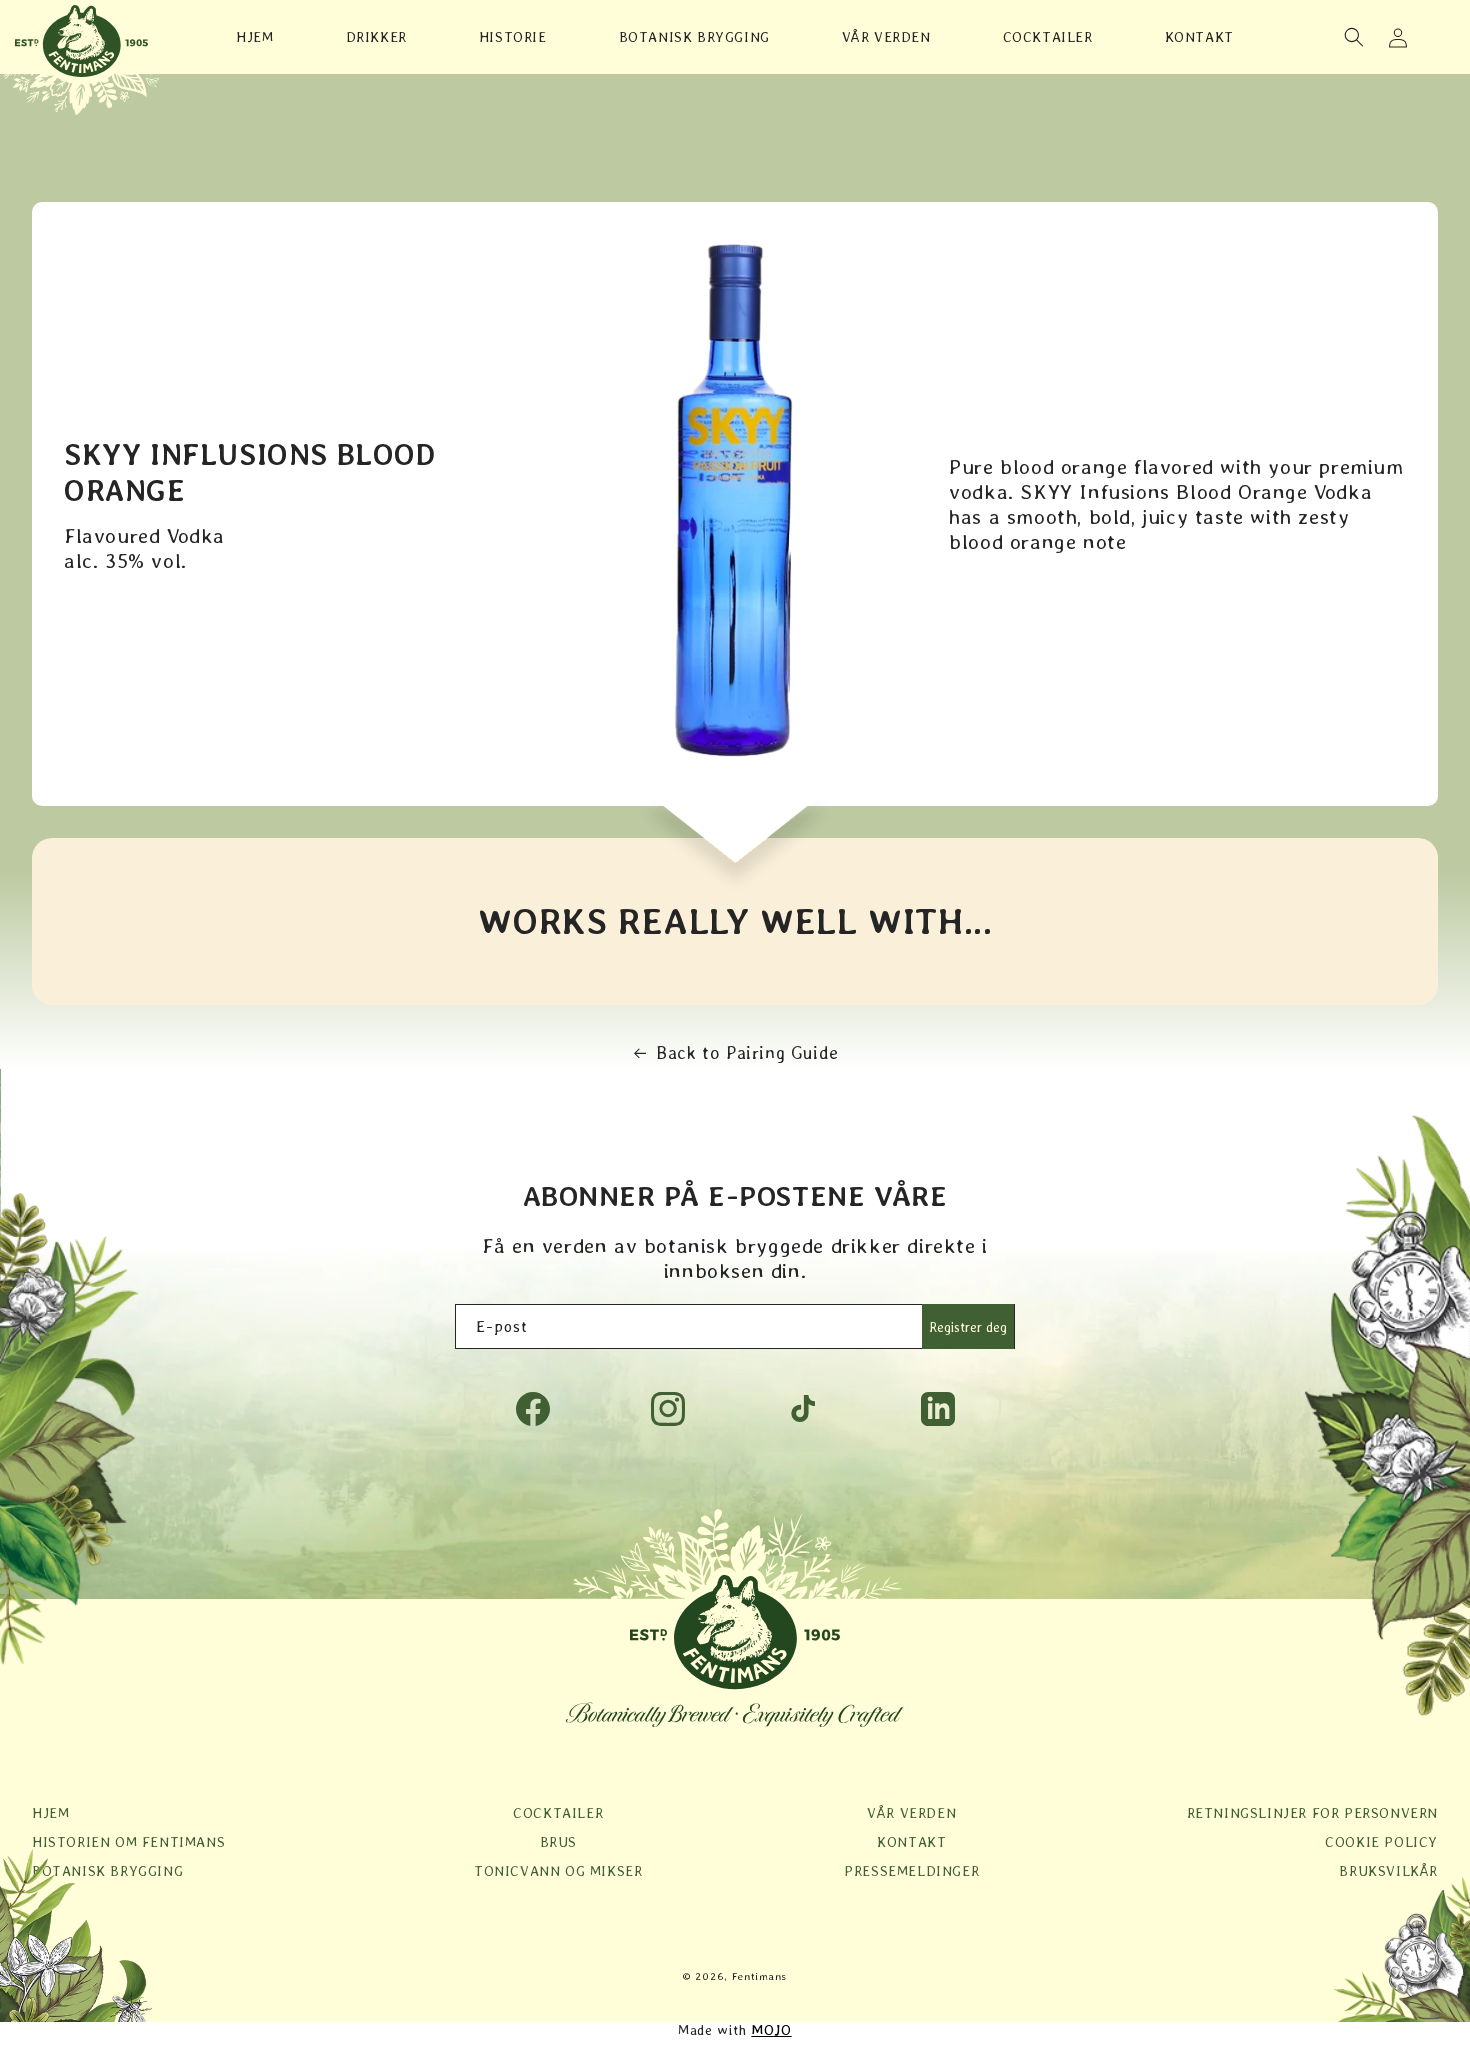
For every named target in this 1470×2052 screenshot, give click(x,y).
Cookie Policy (1381, 1842)
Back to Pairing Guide (747, 1052)
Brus (558, 1842)
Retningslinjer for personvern (1312, 1813)
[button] (1354, 37)
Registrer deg (968, 1327)
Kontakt (911, 1842)
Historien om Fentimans (128, 1842)
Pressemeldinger (911, 1871)
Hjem (50, 1813)
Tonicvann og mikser (558, 1871)
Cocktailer (558, 1813)
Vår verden (911, 1813)
